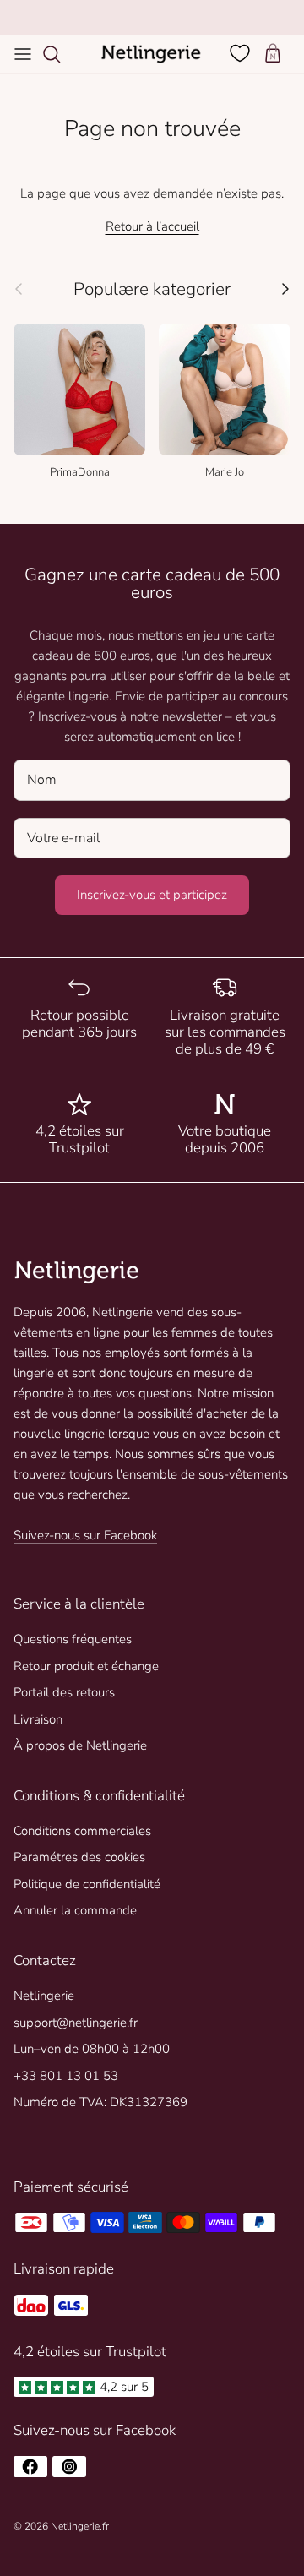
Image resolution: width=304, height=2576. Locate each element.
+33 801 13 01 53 (66, 2076)
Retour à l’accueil (152, 226)
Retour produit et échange (86, 1666)
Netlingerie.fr (80, 2526)
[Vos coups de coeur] (242, 53)
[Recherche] (60, 54)
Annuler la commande (75, 1910)
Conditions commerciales (82, 1831)
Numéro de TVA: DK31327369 (100, 2102)
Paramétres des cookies (79, 1857)
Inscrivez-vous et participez (152, 895)
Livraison (38, 1719)
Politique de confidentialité (87, 1884)
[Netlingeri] (151, 54)
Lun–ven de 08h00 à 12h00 (92, 2049)
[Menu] (23, 54)
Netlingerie (44, 1996)
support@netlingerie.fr (76, 2023)
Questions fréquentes (73, 1639)
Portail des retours (64, 1692)
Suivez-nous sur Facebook (85, 1535)
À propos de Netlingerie (80, 1745)
